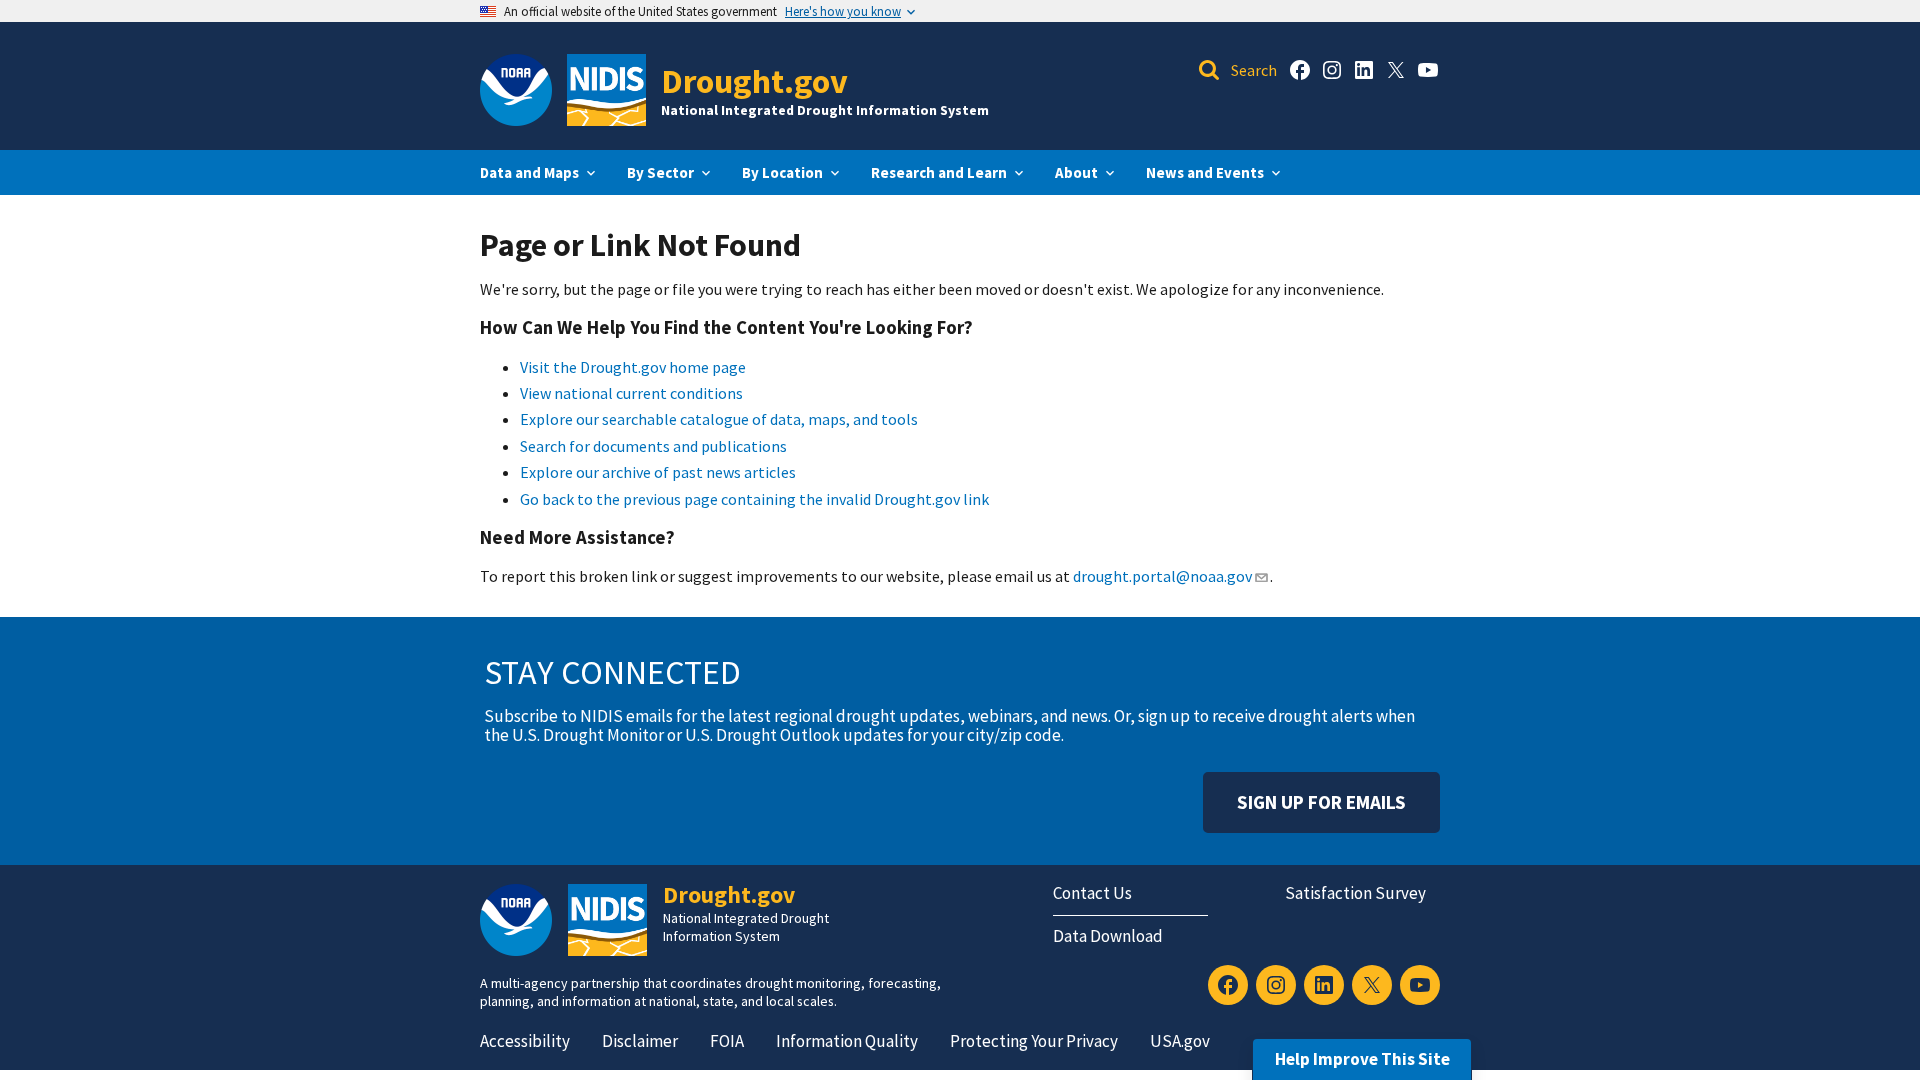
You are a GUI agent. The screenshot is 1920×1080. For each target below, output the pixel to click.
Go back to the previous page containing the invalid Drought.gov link (754, 499)
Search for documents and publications (653, 446)
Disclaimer (640, 1041)
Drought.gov (754, 80)
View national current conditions (631, 393)
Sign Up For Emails (1321, 802)
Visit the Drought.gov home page (633, 367)
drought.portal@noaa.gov (1162, 576)
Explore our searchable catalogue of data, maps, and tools (719, 419)
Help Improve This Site (1362, 1059)
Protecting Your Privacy (1034, 1041)
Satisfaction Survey (1355, 893)
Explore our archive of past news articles (658, 472)
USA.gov (1180, 1041)
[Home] (606, 90)
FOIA (727, 1041)
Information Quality (847, 1041)
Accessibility (525, 1041)
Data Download (1108, 936)
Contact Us (1092, 893)
